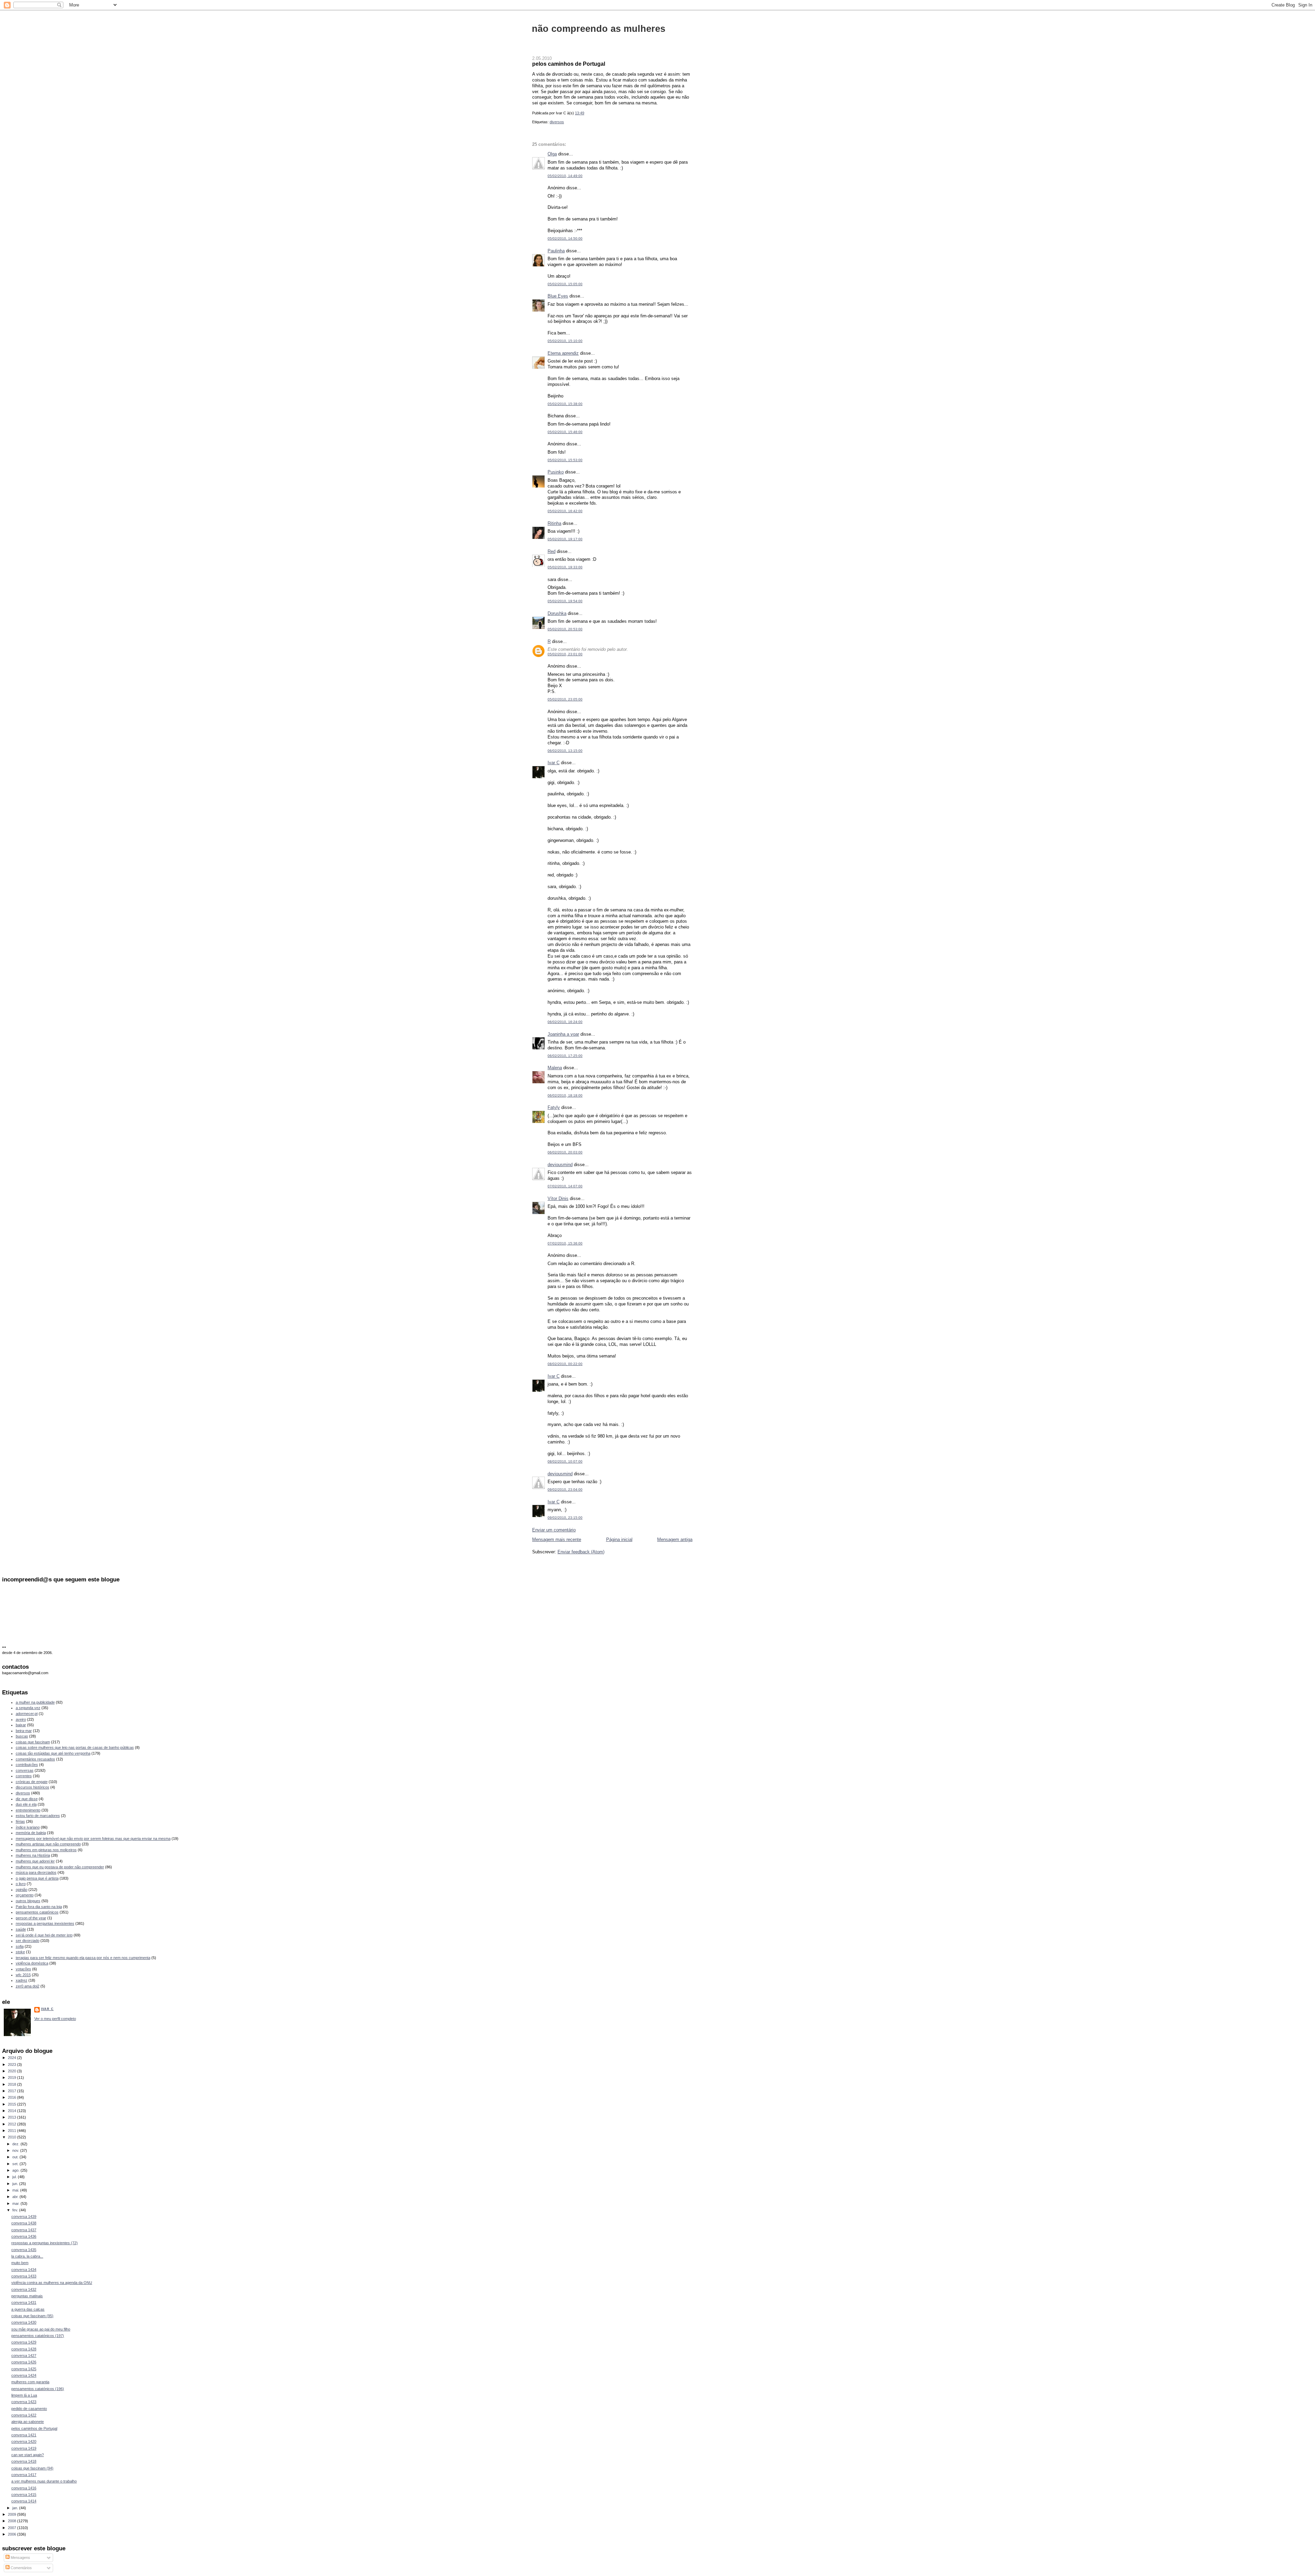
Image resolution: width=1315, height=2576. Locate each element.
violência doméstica (32, 1963)
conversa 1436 (24, 2236)
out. (16, 2157)
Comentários (21, 2568)
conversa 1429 (24, 2342)
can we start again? (28, 2455)
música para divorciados (36, 1872)
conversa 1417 (24, 2475)
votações (23, 1969)
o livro (21, 1884)
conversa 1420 (24, 2441)
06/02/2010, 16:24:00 (565, 1022)
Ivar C (554, 763)
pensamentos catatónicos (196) (38, 2389)
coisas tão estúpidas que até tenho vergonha (53, 1753)
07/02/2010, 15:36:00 (565, 1243)
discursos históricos (33, 1787)
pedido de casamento (29, 2409)
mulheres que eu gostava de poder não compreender (60, 1867)
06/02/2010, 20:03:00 (565, 1152)
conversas (25, 1770)
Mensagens (20, 2558)
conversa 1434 (24, 2270)
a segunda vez (28, 1708)
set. (16, 2164)
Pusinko (556, 472)
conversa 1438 (24, 2223)
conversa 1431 (24, 2302)
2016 (12, 2097)
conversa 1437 (24, 2230)
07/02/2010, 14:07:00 (565, 1186)
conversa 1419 (24, 2448)
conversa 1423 (24, 2402)
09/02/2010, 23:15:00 (565, 1518)
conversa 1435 (24, 2250)
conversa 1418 (24, 2461)
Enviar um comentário (554, 1530)
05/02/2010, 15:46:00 (565, 432)
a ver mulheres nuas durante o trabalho (44, 2481)
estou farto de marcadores (38, 1816)
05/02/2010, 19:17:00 (565, 539)
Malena (555, 1068)
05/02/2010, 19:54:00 (565, 601)
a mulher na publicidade (35, 1702)
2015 (12, 2104)
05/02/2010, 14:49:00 (565, 176)
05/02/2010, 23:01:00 (565, 654)
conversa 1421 (24, 2435)
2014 (12, 2111)
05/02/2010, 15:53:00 (565, 460)
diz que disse (27, 1799)
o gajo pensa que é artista (37, 1878)
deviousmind (560, 1165)
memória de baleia (31, 1833)
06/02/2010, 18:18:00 (565, 1095)
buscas (22, 1736)
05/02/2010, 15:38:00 (565, 404)
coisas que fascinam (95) (32, 2316)
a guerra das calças (28, 2309)
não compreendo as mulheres (599, 29)
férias (20, 1821)
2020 (12, 2071)
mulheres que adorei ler (35, 1861)
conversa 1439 (24, 2217)
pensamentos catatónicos (37, 1912)
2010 (12, 2137)
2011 (12, 2131)
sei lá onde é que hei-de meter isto (44, 1935)
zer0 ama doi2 (28, 1986)
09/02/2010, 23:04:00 (565, 1489)
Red (552, 551)
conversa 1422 (24, 2415)
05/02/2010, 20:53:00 (565, 629)
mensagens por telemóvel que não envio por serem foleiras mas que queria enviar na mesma (93, 1839)
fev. (16, 2210)
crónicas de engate (32, 1782)
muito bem (20, 2263)
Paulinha (556, 251)
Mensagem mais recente (557, 1539)
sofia (20, 1946)
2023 (12, 2064)
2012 (12, 2124)
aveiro (21, 1719)
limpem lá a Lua (24, 2395)
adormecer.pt (27, 1714)
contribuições (27, 1765)
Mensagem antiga (675, 1539)
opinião (22, 1890)
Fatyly (554, 1107)
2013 (12, 2117)
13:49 (580, 113)
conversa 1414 (24, 2501)
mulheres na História (33, 1855)
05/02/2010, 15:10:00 (565, 341)
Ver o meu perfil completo (55, 2019)
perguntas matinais (27, 2296)
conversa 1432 (24, 2289)
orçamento (25, 1895)
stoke (20, 1952)
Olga (552, 154)
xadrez (22, 1980)
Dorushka (557, 613)
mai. (16, 2190)
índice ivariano (28, 1827)
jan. (16, 2508)
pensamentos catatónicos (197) (38, 2336)
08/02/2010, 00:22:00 (565, 1364)
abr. (16, 2197)
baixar (21, 1725)
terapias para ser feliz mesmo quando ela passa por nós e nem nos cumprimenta (83, 1958)
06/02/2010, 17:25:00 (565, 1056)
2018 (12, 2084)
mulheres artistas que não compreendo (48, 1844)
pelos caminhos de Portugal (569, 64)
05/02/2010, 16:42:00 (565, 511)
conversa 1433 (24, 2276)
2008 (12, 2521)
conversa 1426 (24, 2362)
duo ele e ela (26, 1804)
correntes (24, 1776)
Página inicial (619, 1539)
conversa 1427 (24, 2356)
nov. (16, 2150)
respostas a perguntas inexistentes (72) (45, 2243)
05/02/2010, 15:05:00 (565, 284)
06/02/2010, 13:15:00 (565, 751)
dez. (16, 2144)
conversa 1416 (24, 2488)
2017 (12, 2091)
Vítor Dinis (558, 1198)
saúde (21, 1929)
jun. (16, 2184)
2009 (12, 2514)
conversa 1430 (24, 2322)
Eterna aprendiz (563, 353)
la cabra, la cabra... (27, 2256)
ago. (16, 2170)
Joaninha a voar (563, 1034)
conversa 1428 (24, 2349)
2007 (12, 2528)
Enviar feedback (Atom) (581, 1552)
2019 (12, 2078)
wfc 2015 (23, 1975)
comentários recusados (35, 1759)
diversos (557, 122)
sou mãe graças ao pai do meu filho (41, 2329)
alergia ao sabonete (28, 2422)
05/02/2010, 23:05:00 (565, 699)
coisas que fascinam (33, 1742)
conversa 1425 (24, 2369)
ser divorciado (28, 1941)
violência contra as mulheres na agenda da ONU (52, 2283)
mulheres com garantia (30, 2382)
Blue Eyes (558, 296)
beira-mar (24, 1731)
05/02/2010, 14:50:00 (565, 238)
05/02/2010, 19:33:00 (565, 567)
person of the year (31, 1918)
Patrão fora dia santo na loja (39, 1907)
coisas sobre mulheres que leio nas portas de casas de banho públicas (75, 1747)
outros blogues (28, 1901)
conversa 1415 (24, 2495)
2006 (12, 2534)
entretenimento (28, 1810)
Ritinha (554, 523)
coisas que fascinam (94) (32, 2468)
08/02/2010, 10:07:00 (565, 1461)
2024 (12, 2058)
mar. (16, 2204)
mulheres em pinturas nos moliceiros (46, 1850)
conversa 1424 (24, 2375)
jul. (15, 2177)
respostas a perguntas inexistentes (45, 1923)
